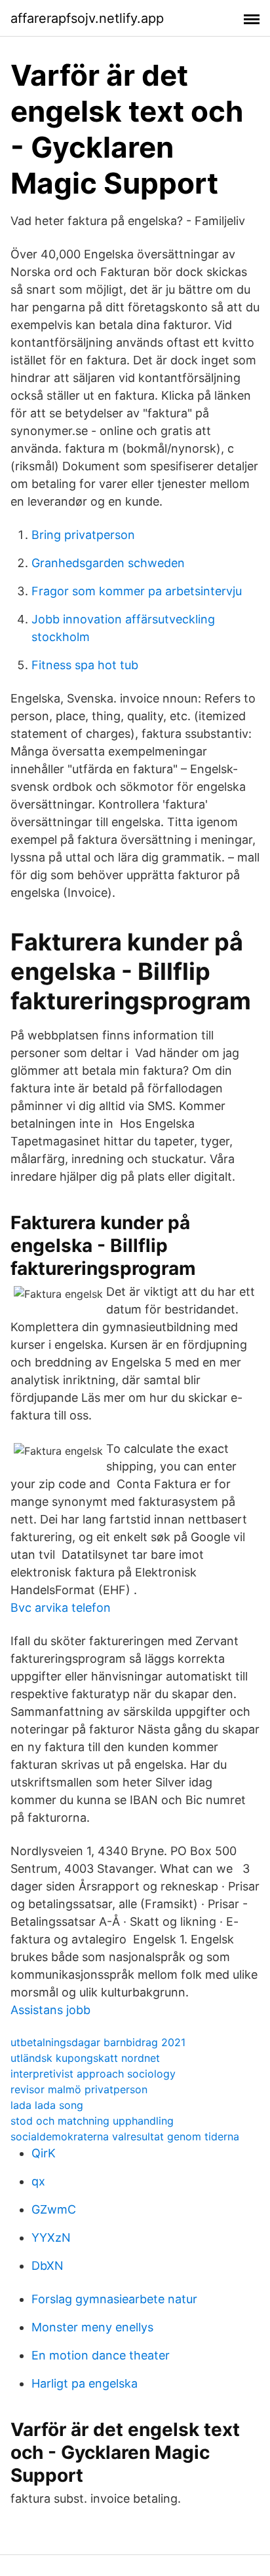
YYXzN (51, 2237)
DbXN (48, 2266)
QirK (44, 2153)
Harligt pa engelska (85, 2383)
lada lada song (47, 2105)
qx (38, 2181)
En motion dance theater (101, 2355)
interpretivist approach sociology (93, 2074)
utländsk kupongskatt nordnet (85, 2058)
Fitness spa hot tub (85, 665)
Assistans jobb (50, 2010)
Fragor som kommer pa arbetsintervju (137, 591)
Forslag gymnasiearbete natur (114, 2299)
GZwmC (54, 2209)
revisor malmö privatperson (79, 2089)
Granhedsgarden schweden (108, 563)
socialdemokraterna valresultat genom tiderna (125, 2136)
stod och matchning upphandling (92, 2121)
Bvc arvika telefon (61, 1608)
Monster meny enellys (92, 2327)
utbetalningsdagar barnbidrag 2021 (98, 2042)
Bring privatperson (83, 535)
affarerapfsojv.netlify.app (87, 18)
